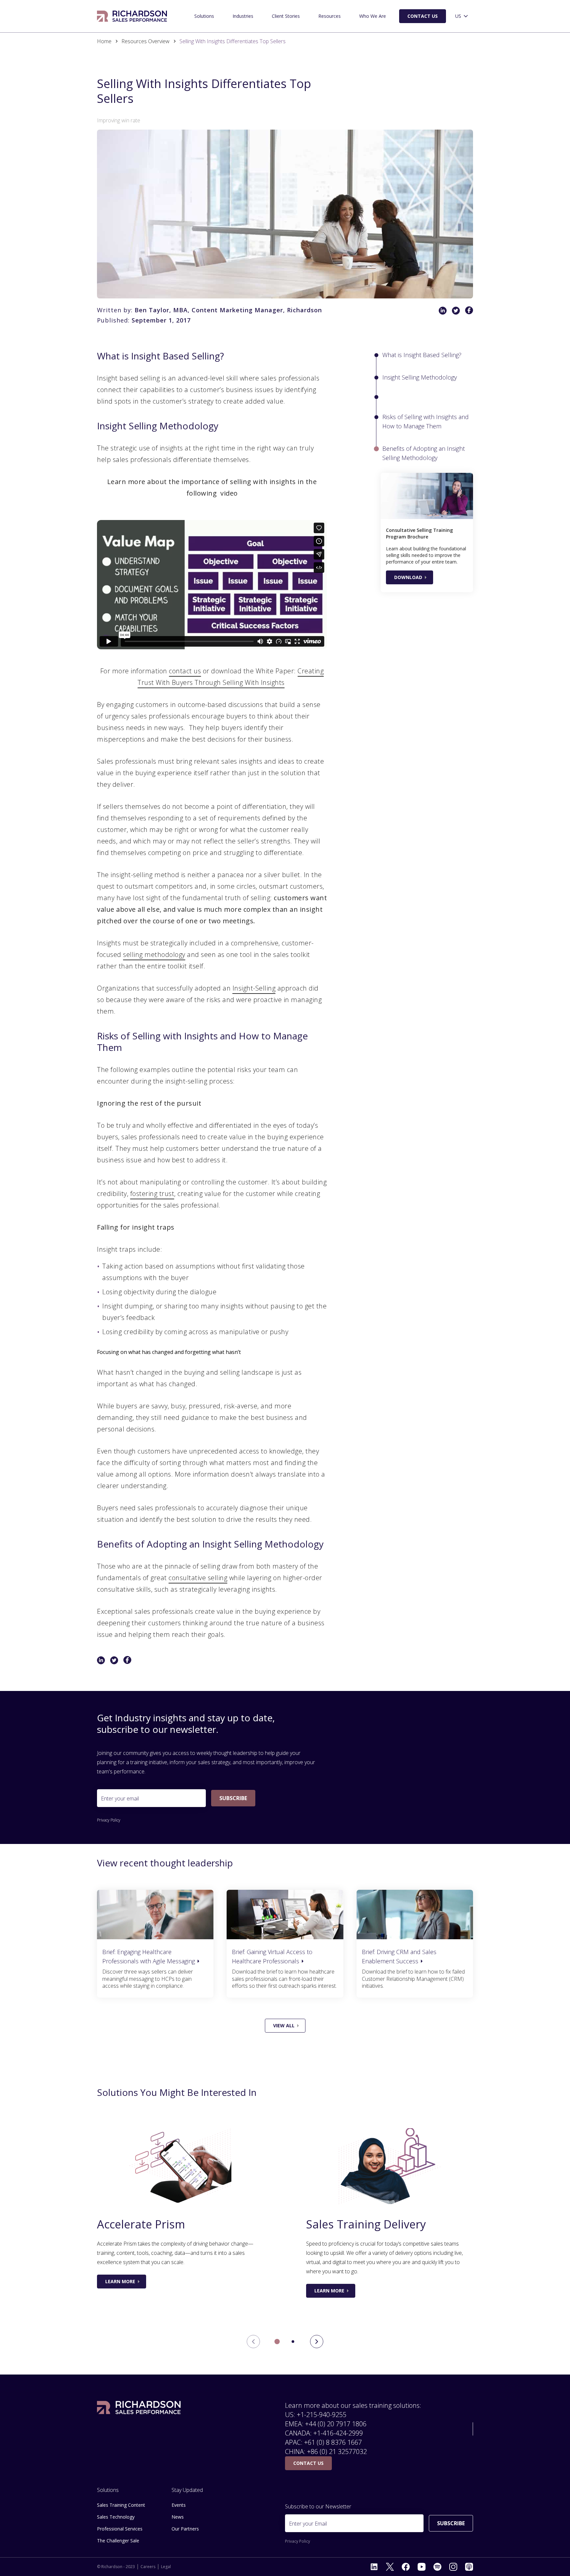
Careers (148, 2567)
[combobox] (462, 16)
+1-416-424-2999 (338, 2433)
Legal (166, 2567)
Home (104, 41)
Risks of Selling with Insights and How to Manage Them (426, 421)
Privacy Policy (109, 1820)
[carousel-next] (317, 2342)
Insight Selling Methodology (420, 377)
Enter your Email (308, 2524)
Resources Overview (145, 41)
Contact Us (423, 16)
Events (179, 2505)
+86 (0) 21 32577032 (337, 2452)
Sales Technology (116, 2517)
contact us (185, 671)
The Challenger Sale (118, 2541)
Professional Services (120, 2529)
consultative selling (198, 1578)
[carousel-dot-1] (293, 2342)
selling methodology (154, 954)
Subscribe (233, 1798)
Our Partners (185, 2529)
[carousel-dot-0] (277, 2342)
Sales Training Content (121, 2505)
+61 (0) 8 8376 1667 (333, 2442)
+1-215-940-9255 (322, 2415)
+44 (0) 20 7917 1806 (336, 2424)
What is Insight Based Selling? (422, 355)
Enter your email (120, 1798)
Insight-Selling (254, 988)
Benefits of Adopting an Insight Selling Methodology (424, 453)
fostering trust (152, 1194)
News (178, 2517)
